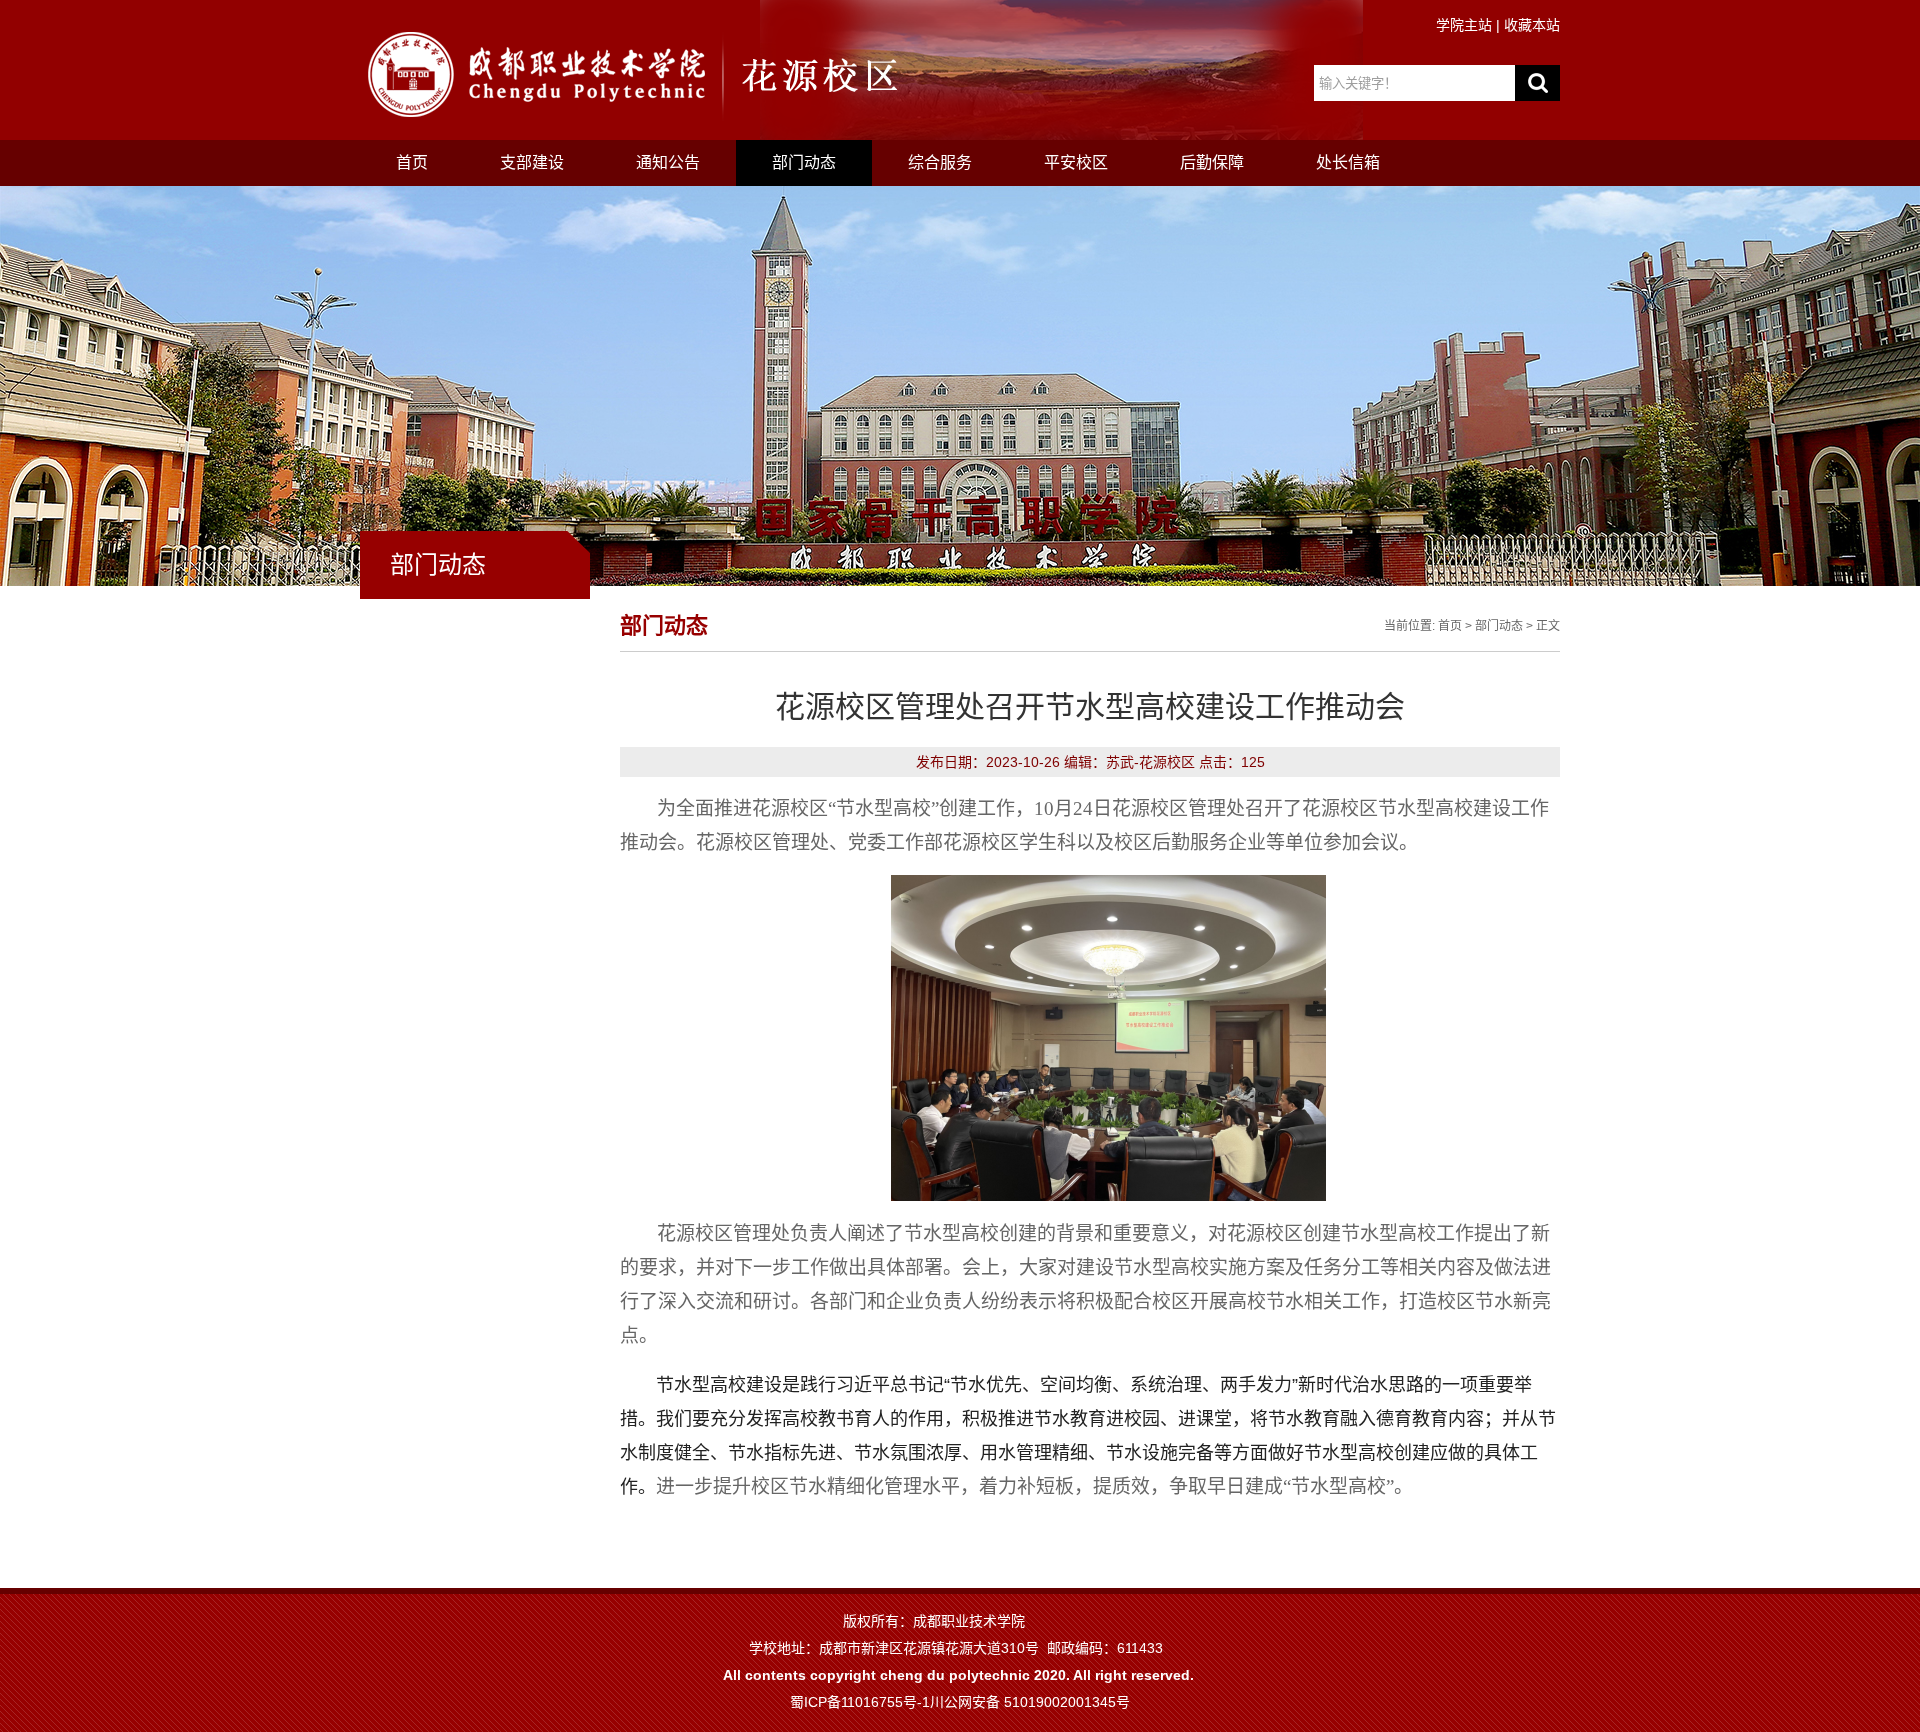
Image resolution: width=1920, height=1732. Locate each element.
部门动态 (804, 162)
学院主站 (1464, 25)
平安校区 (1076, 162)
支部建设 (532, 162)
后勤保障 (1212, 162)
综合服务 (940, 162)
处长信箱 (1348, 162)
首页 (412, 162)
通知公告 (668, 162)
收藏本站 (1532, 25)
